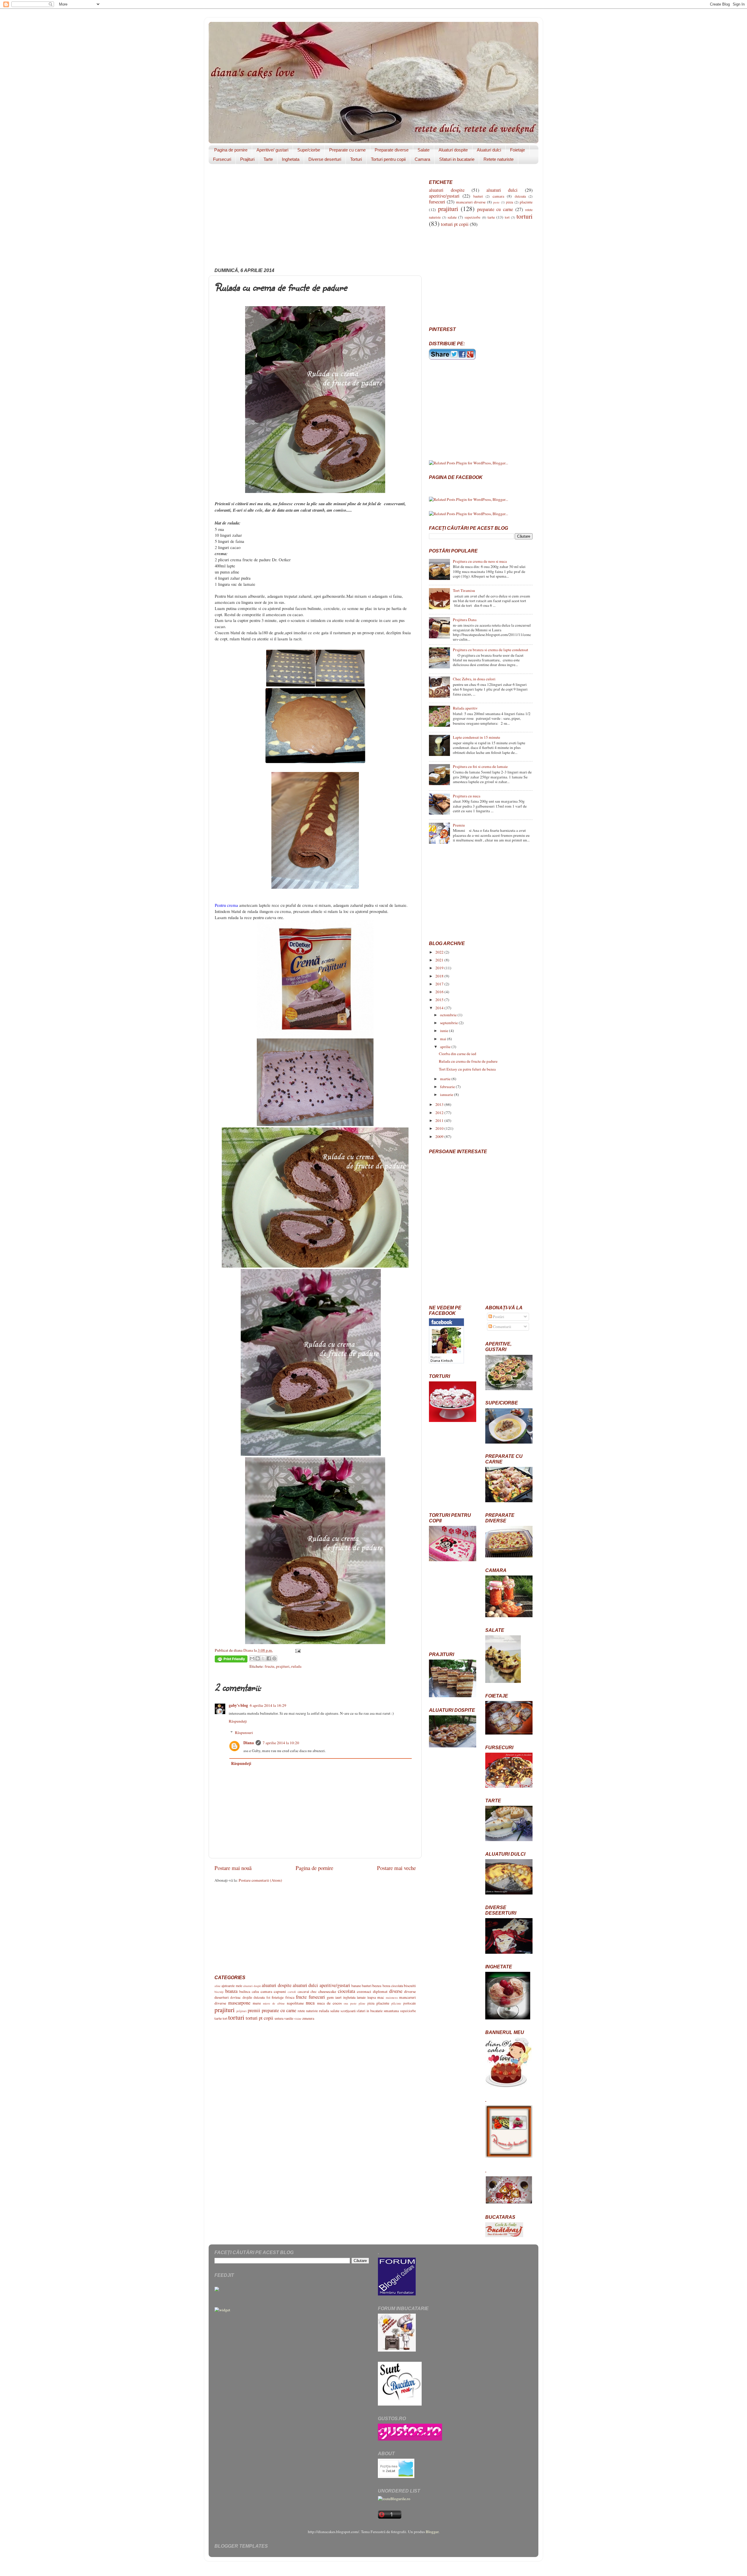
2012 (440, 1113)
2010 (440, 1128)
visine (298, 2019)
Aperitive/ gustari (272, 150)
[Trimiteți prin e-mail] (252, 1658)
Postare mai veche (396, 1868)
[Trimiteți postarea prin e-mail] (297, 1650)
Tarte (268, 159)
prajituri (283, 1666)
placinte (383, 2003)
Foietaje (518, 150)
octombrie (449, 1015)
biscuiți (219, 1992)
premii (254, 2010)
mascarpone (239, 2003)
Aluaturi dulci (489, 150)
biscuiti (410, 1986)
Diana (249, 1743)
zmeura (308, 2018)
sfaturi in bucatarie (370, 2011)
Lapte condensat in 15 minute (477, 737)
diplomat (380, 1991)
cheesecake (327, 1991)
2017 (440, 984)
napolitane (295, 2003)
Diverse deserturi (325, 159)
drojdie (247, 1997)
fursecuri (317, 1997)
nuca (310, 2003)
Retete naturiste (499, 159)
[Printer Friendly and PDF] (231, 1660)
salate (335, 2011)
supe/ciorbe (408, 2011)
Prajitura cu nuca (467, 796)
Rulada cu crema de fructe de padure (468, 1061)
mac (381, 1997)
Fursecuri (222, 159)
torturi (236, 2017)
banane (356, 1986)
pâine (362, 2003)
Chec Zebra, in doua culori (474, 679)
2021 (440, 960)
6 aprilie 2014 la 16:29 (268, 1705)
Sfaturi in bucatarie (457, 159)
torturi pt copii (260, 2018)
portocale (410, 2003)
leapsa (372, 1997)
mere (257, 2003)
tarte (218, 2018)
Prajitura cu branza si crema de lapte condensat (491, 650)
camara (266, 1991)
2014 (440, 1008)
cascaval (303, 1991)
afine (218, 1986)
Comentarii (502, 1327)
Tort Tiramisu (464, 590)
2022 (440, 952)
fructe (269, 1666)
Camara (422, 159)
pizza (371, 2003)
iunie (445, 1031)
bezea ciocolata (393, 1986)
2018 (440, 976)
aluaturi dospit (252, 1986)
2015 (440, 1000)
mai (444, 1039)
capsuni (280, 1991)
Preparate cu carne (347, 150)
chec (314, 1991)
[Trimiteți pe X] (263, 1658)
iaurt (338, 1997)
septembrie (449, 1023)
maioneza (392, 1998)
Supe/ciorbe (309, 150)
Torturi (356, 159)
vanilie (289, 2018)
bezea (377, 1986)
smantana (391, 2011)
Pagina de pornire (231, 150)
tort (225, 2018)
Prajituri (247, 159)
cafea (255, 1991)
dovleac (235, 1997)
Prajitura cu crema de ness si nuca (480, 561)
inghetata (349, 1997)
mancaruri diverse (471, 202)
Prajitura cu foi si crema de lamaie (480, 766)
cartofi (292, 1992)
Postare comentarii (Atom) (260, 1880)
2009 (440, 1137)
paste (353, 2003)
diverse (396, 1991)
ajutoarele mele (232, 1986)
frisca (290, 1997)
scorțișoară (348, 2011)
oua (346, 2003)
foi (268, 1997)
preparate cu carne (279, 2010)
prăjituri (241, 2011)
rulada (296, 1666)
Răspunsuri (244, 1733)
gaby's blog (238, 1705)
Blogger (432, 2532)
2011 (440, 1120)
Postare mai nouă (233, 1868)
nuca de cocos (329, 2003)
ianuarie (447, 1094)
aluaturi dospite (276, 1985)
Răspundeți (238, 1721)
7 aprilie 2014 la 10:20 (281, 1743)
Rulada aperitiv (465, 708)
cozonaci (364, 1991)
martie (446, 1079)
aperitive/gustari (335, 1985)
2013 (440, 1104)
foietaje (278, 1997)
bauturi (367, 1986)
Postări (498, 1317)
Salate (424, 150)
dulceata (259, 1997)
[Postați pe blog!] (258, 1658)
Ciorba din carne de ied (458, 1054)
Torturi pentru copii (388, 159)
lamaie (361, 1997)
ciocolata (347, 1991)
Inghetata (291, 159)
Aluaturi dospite (453, 150)
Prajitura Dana (465, 620)
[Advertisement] (315, 218)
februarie (448, 1087)
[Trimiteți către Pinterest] (274, 1658)
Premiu (459, 825)
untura (279, 2018)
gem (330, 1997)
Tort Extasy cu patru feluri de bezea (467, 1069)
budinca (245, 1991)
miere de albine (274, 2003)
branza (231, 1991)
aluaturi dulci (305, 1985)
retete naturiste (308, 2011)
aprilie (446, 1047)
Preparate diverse (392, 150)
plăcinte (396, 2003)
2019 (440, 968)
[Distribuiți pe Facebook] (269, 1658)
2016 (440, 992)
